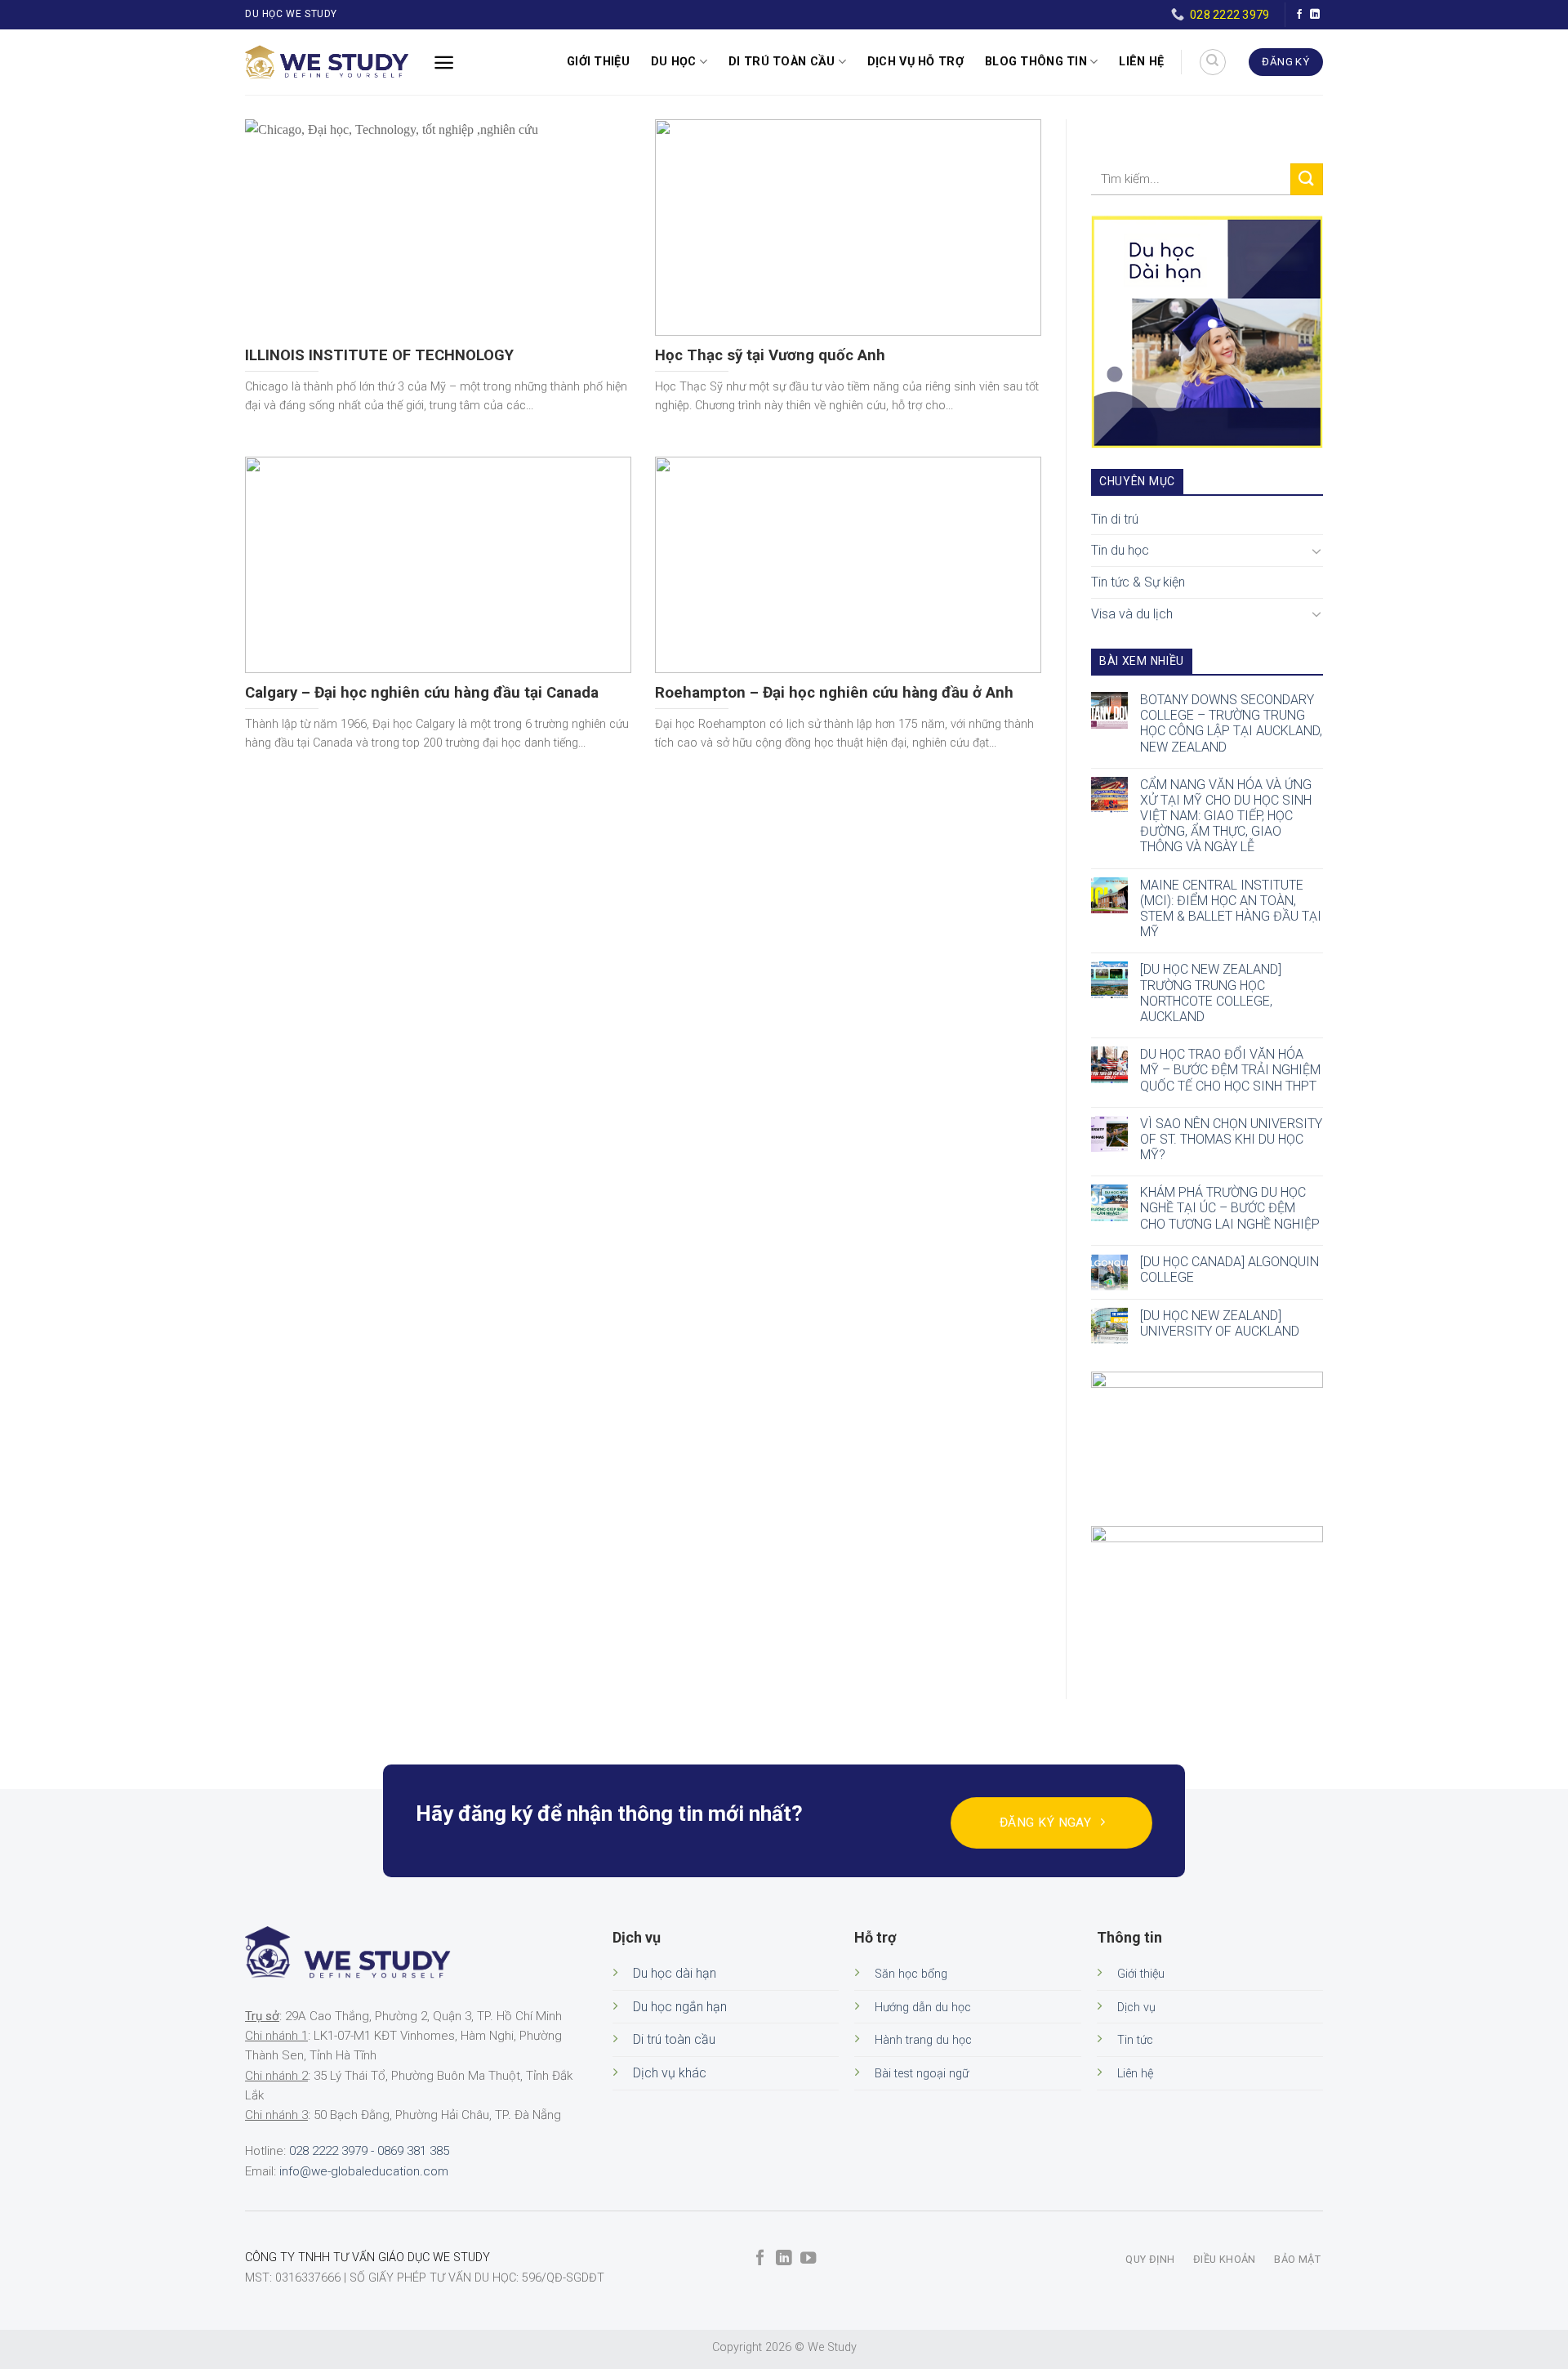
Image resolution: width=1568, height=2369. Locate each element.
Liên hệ (1141, 62)
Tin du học (1120, 550)
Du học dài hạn (675, 1973)
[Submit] (1307, 179)
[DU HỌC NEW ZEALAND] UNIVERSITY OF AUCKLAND (1220, 1323)
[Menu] (444, 62)
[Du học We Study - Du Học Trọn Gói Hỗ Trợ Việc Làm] (327, 62)
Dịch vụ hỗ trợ (915, 62)
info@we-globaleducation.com (364, 2171)
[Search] (1213, 62)
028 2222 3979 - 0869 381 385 (369, 2151)
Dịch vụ (1136, 2008)
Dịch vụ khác (670, 2073)
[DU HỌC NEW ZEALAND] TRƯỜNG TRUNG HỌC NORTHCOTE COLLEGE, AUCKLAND (1211, 993)
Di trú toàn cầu (674, 2039)
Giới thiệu (598, 62)
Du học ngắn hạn (680, 2007)
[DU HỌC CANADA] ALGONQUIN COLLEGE (1229, 1269)
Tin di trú (1115, 519)
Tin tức (1135, 2040)
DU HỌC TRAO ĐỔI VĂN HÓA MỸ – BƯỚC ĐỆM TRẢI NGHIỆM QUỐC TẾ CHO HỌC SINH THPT (1230, 1070)
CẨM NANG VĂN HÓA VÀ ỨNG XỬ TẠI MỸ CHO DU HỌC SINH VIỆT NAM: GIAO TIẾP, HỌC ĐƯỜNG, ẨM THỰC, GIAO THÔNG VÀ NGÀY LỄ (1226, 816)
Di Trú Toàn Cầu (782, 62)
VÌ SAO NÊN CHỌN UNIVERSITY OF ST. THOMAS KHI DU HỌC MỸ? (1231, 1139)
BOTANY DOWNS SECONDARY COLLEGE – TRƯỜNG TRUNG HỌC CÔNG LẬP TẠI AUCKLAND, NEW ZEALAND (1231, 723)
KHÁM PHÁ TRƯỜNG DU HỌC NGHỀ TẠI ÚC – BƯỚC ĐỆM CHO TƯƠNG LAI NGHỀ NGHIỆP (1230, 1208)
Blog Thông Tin (1036, 62)
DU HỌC (674, 62)
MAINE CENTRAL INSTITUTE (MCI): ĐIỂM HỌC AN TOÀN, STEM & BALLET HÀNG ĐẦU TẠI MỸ (1231, 909)
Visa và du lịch (1132, 614)
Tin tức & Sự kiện (1138, 582)
